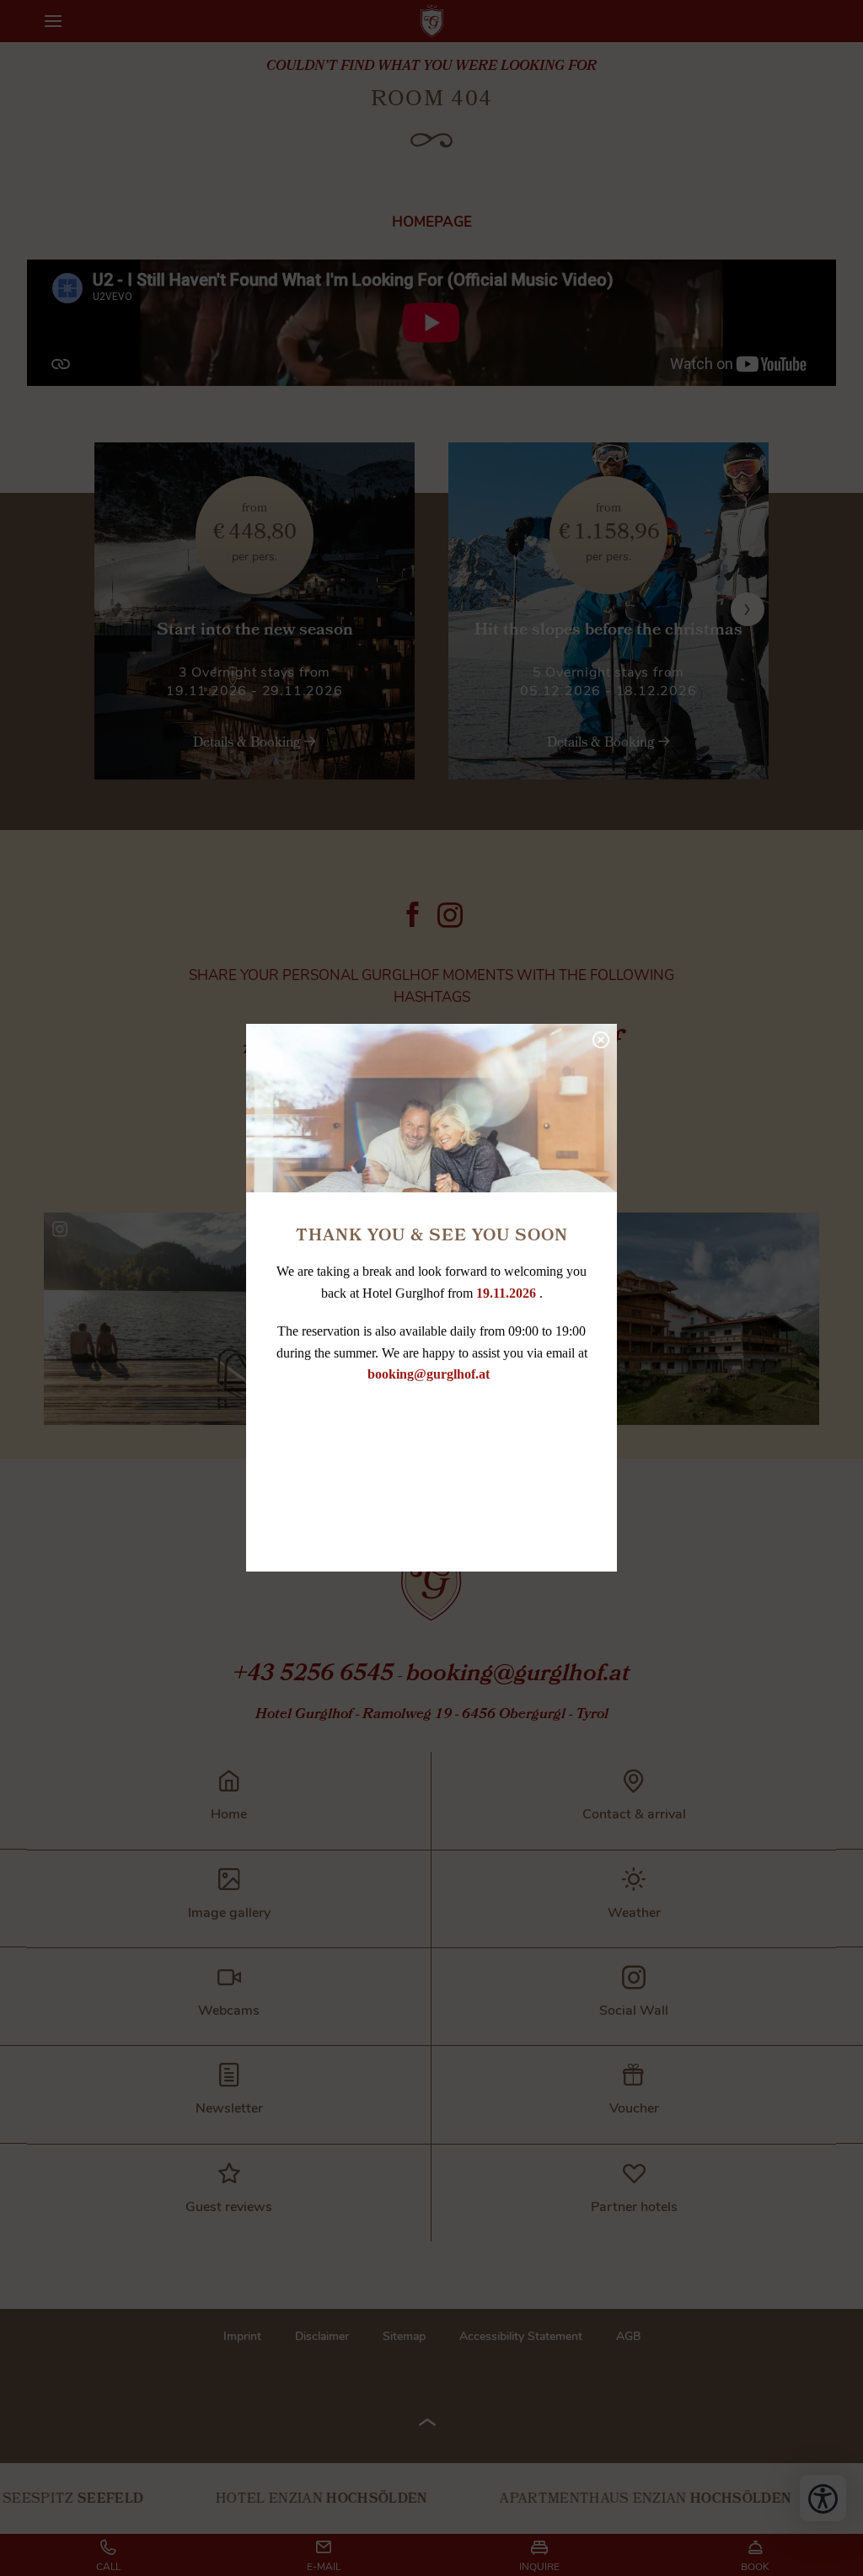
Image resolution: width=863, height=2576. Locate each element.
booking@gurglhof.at (430, 1374)
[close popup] (600, 1038)
